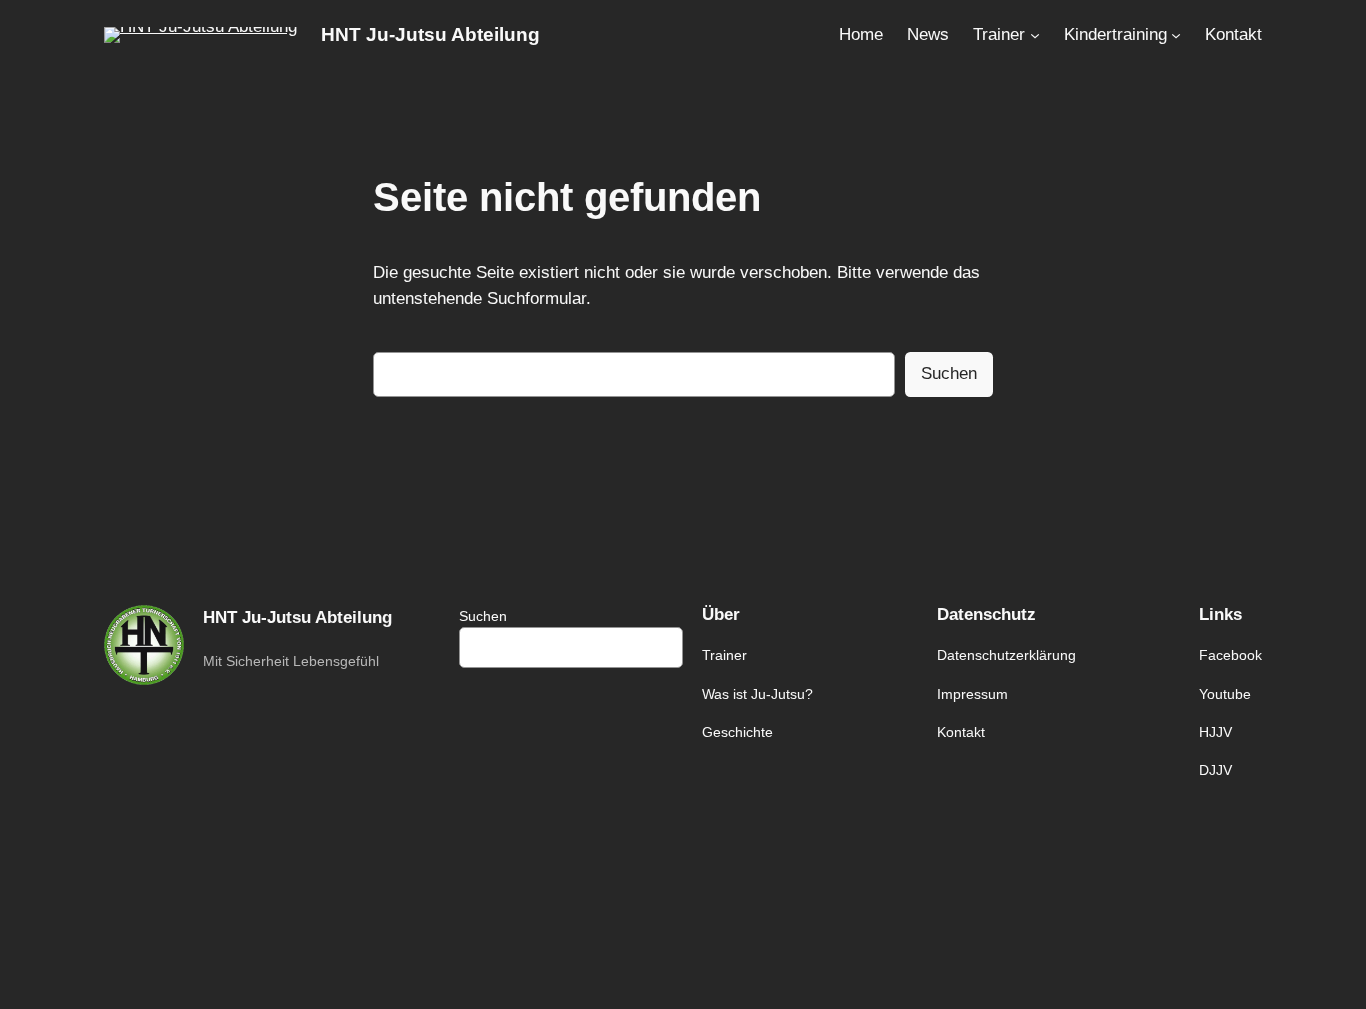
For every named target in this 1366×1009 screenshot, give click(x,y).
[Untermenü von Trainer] (1035, 35)
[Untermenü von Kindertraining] (1176, 35)
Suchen (949, 373)
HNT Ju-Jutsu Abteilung (430, 34)
